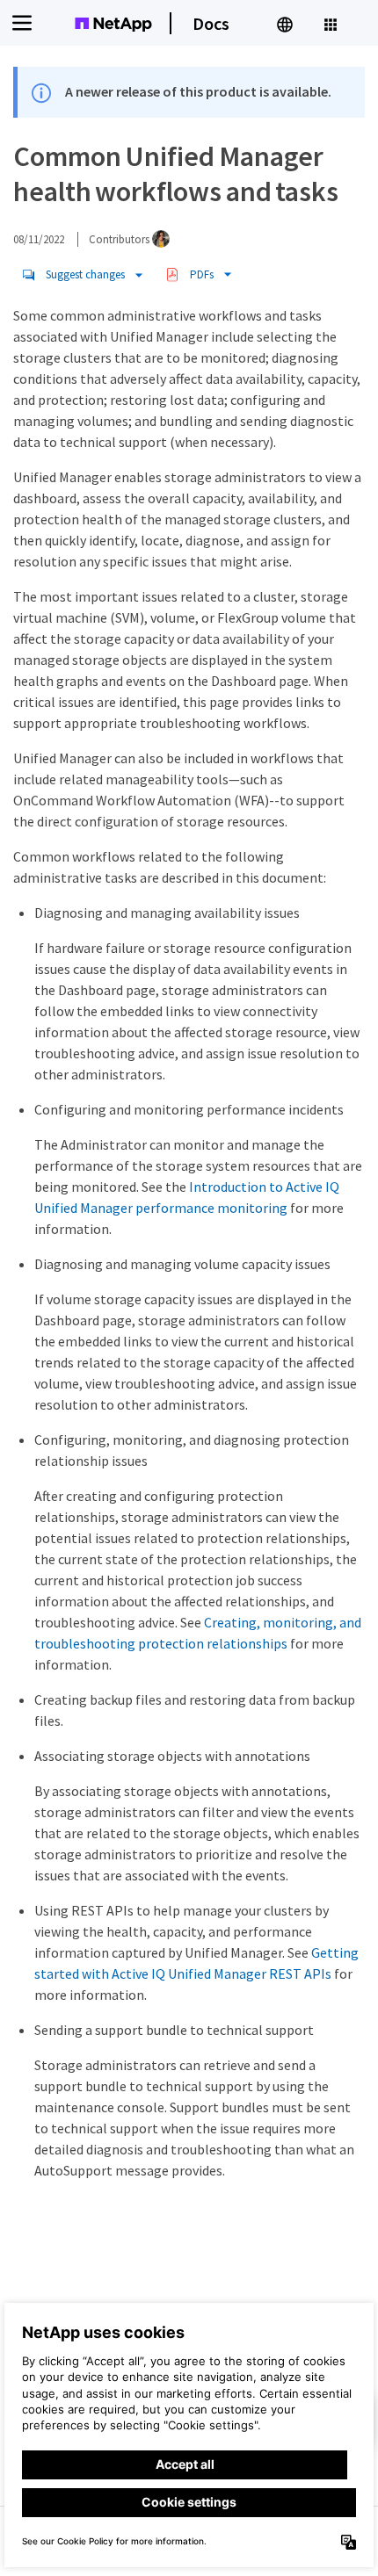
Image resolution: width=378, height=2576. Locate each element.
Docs (211, 23)
